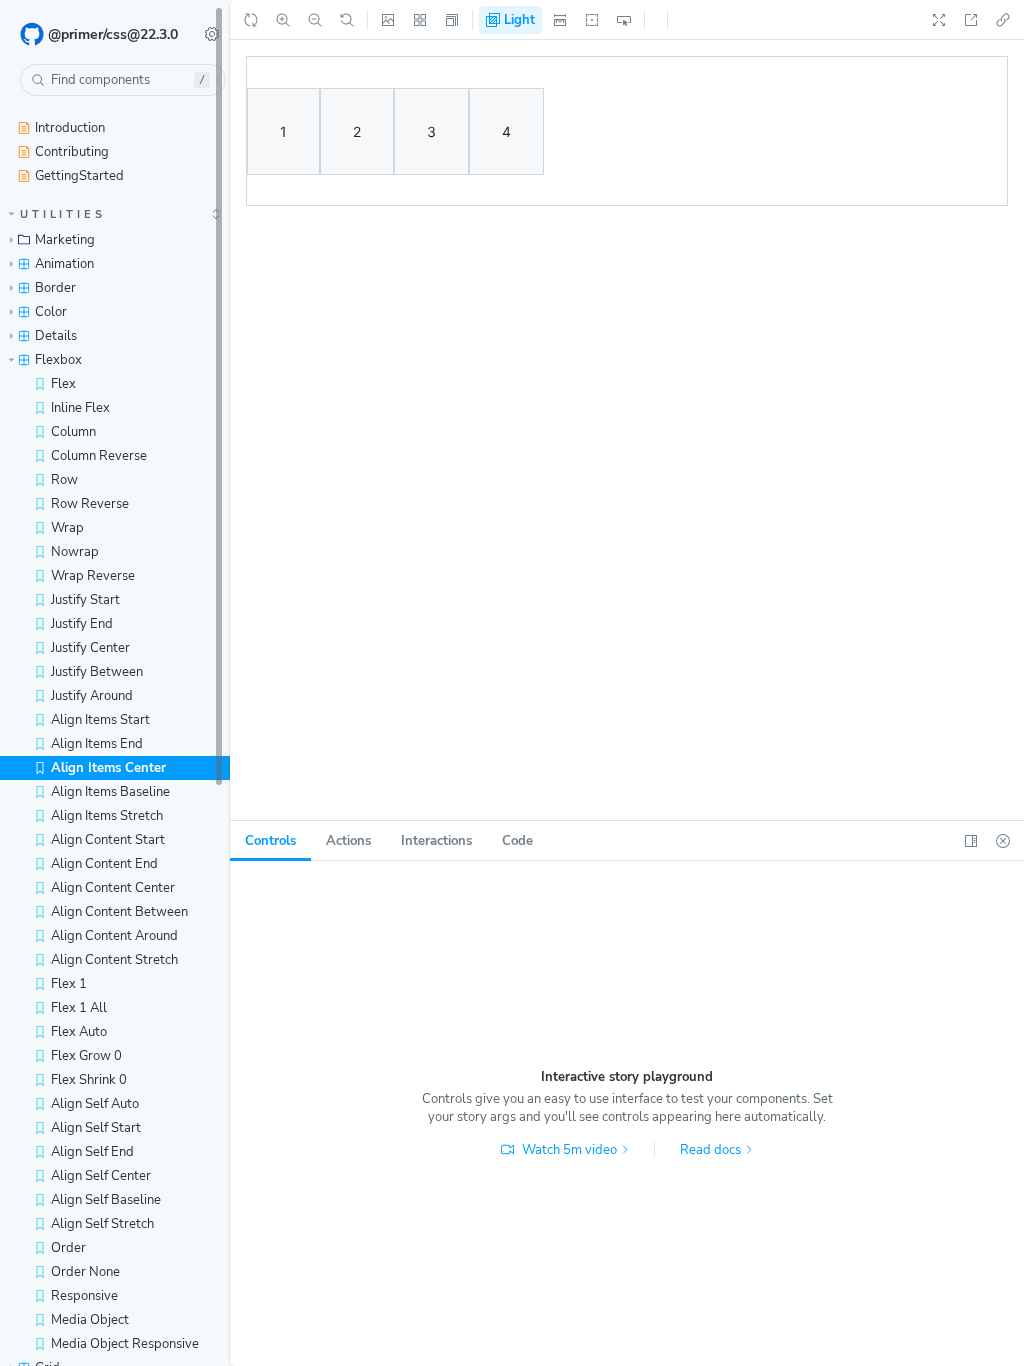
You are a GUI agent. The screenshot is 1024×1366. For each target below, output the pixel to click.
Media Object (90, 1320)
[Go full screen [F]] (939, 20)
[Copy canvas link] (1003, 20)
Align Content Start (108, 840)
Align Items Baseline (110, 792)
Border (55, 288)
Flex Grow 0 (86, 1056)
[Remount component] (251, 20)
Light (517, 20)
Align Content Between (119, 912)
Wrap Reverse (93, 576)
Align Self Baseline (106, 1200)
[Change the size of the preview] (452, 20)
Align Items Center (108, 768)
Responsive (84, 1296)
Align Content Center (113, 888)
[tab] (270, 841)
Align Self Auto (95, 1104)
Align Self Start (96, 1128)
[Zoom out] (315, 20)
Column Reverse (99, 456)
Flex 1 (69, 984)
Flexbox (58, 360)
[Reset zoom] (347, 20)
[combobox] (123, 80)
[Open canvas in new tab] (971, 20)
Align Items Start (100, 720)
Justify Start (85, 600)
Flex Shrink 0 (89, 1080)
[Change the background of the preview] (388, 20)
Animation (64, 264)
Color (51, 312)
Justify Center (90, 648)
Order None (85, 1272)
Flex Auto (79, 1032)
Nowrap (75, 552)
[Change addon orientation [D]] (971, 841)
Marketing (65, 240)
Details (56, 336)
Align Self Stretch (102, 1224)
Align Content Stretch (114, 960)
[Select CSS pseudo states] (624, 20)
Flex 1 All (79, 1008)
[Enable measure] (560, 20)
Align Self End (92, 1152)
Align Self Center (101, 1176)
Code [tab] (517, 841)
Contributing (72, 152)
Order (68, 1248)
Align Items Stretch (107, 816)
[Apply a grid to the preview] (420, 20)
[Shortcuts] (212, 34)
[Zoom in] (283, 20)
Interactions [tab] (436, 841)
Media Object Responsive (125, 1344)
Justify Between (97, 672)
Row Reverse (90, 504)
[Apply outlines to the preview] (592, 20)
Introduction (70, 128)
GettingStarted (79, 176)
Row (64, 480)
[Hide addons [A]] (1003, 841)
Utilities (63, 214)
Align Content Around (114, 936)
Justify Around (92, 696)
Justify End (82, 624)
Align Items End (97, 744)
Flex (63, 384)
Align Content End (104, 864)
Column (73, 432)
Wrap (67, 528)
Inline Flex (80, 408)
